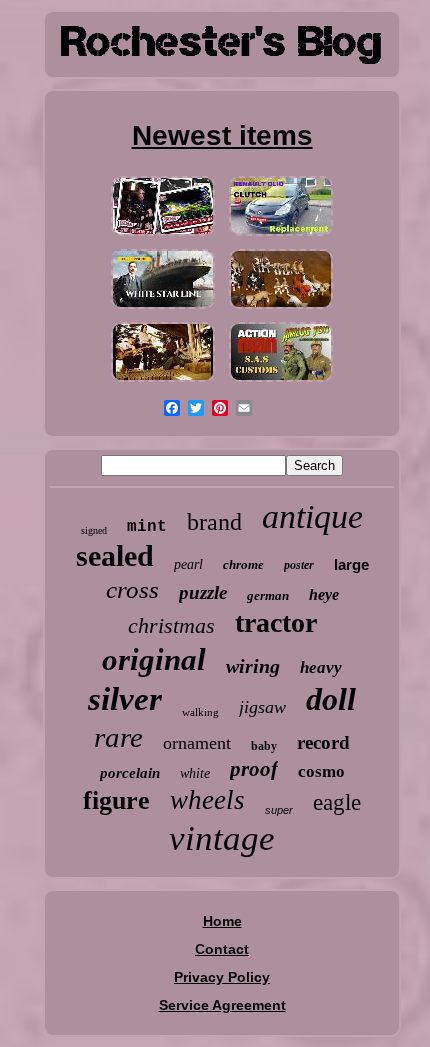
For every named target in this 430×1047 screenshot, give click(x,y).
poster (299, 565)
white (195, 773)
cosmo (321, 771)
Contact (222, 949)
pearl (188, 564)
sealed (115, 555)
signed (94, 530)
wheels (207, 800)
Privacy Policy (222, 977)
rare (118, 737)
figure (116, 800)
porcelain (130, 773)
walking (200, 712)
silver (125, 699)
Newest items (222, 135)
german (268, 595)
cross (132, 589)
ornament (197, 743)
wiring (253, 666)
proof (254, 769)
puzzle (203, 592)
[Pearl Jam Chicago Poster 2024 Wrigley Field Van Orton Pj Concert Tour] (163, 236)
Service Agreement (222, 1005)
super (279, 810)
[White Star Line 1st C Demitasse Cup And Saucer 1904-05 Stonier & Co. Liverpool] (163, 309)
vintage (222, 838)
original (154, 659)
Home (222, 921)
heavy (321, 667)
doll (331, 699)
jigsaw (262, 707)
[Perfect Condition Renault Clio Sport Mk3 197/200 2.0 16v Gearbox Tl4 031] (281, 236)
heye (324, 594)
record (323, 742)
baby (264, 746)
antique (312, 516)
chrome (243, 564)
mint (147, 527)
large (351, 564)
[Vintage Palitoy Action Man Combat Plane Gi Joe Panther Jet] (281, 382)
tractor (276, 622)
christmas (171, 625)
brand (214, 522)
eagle (337, 802)
